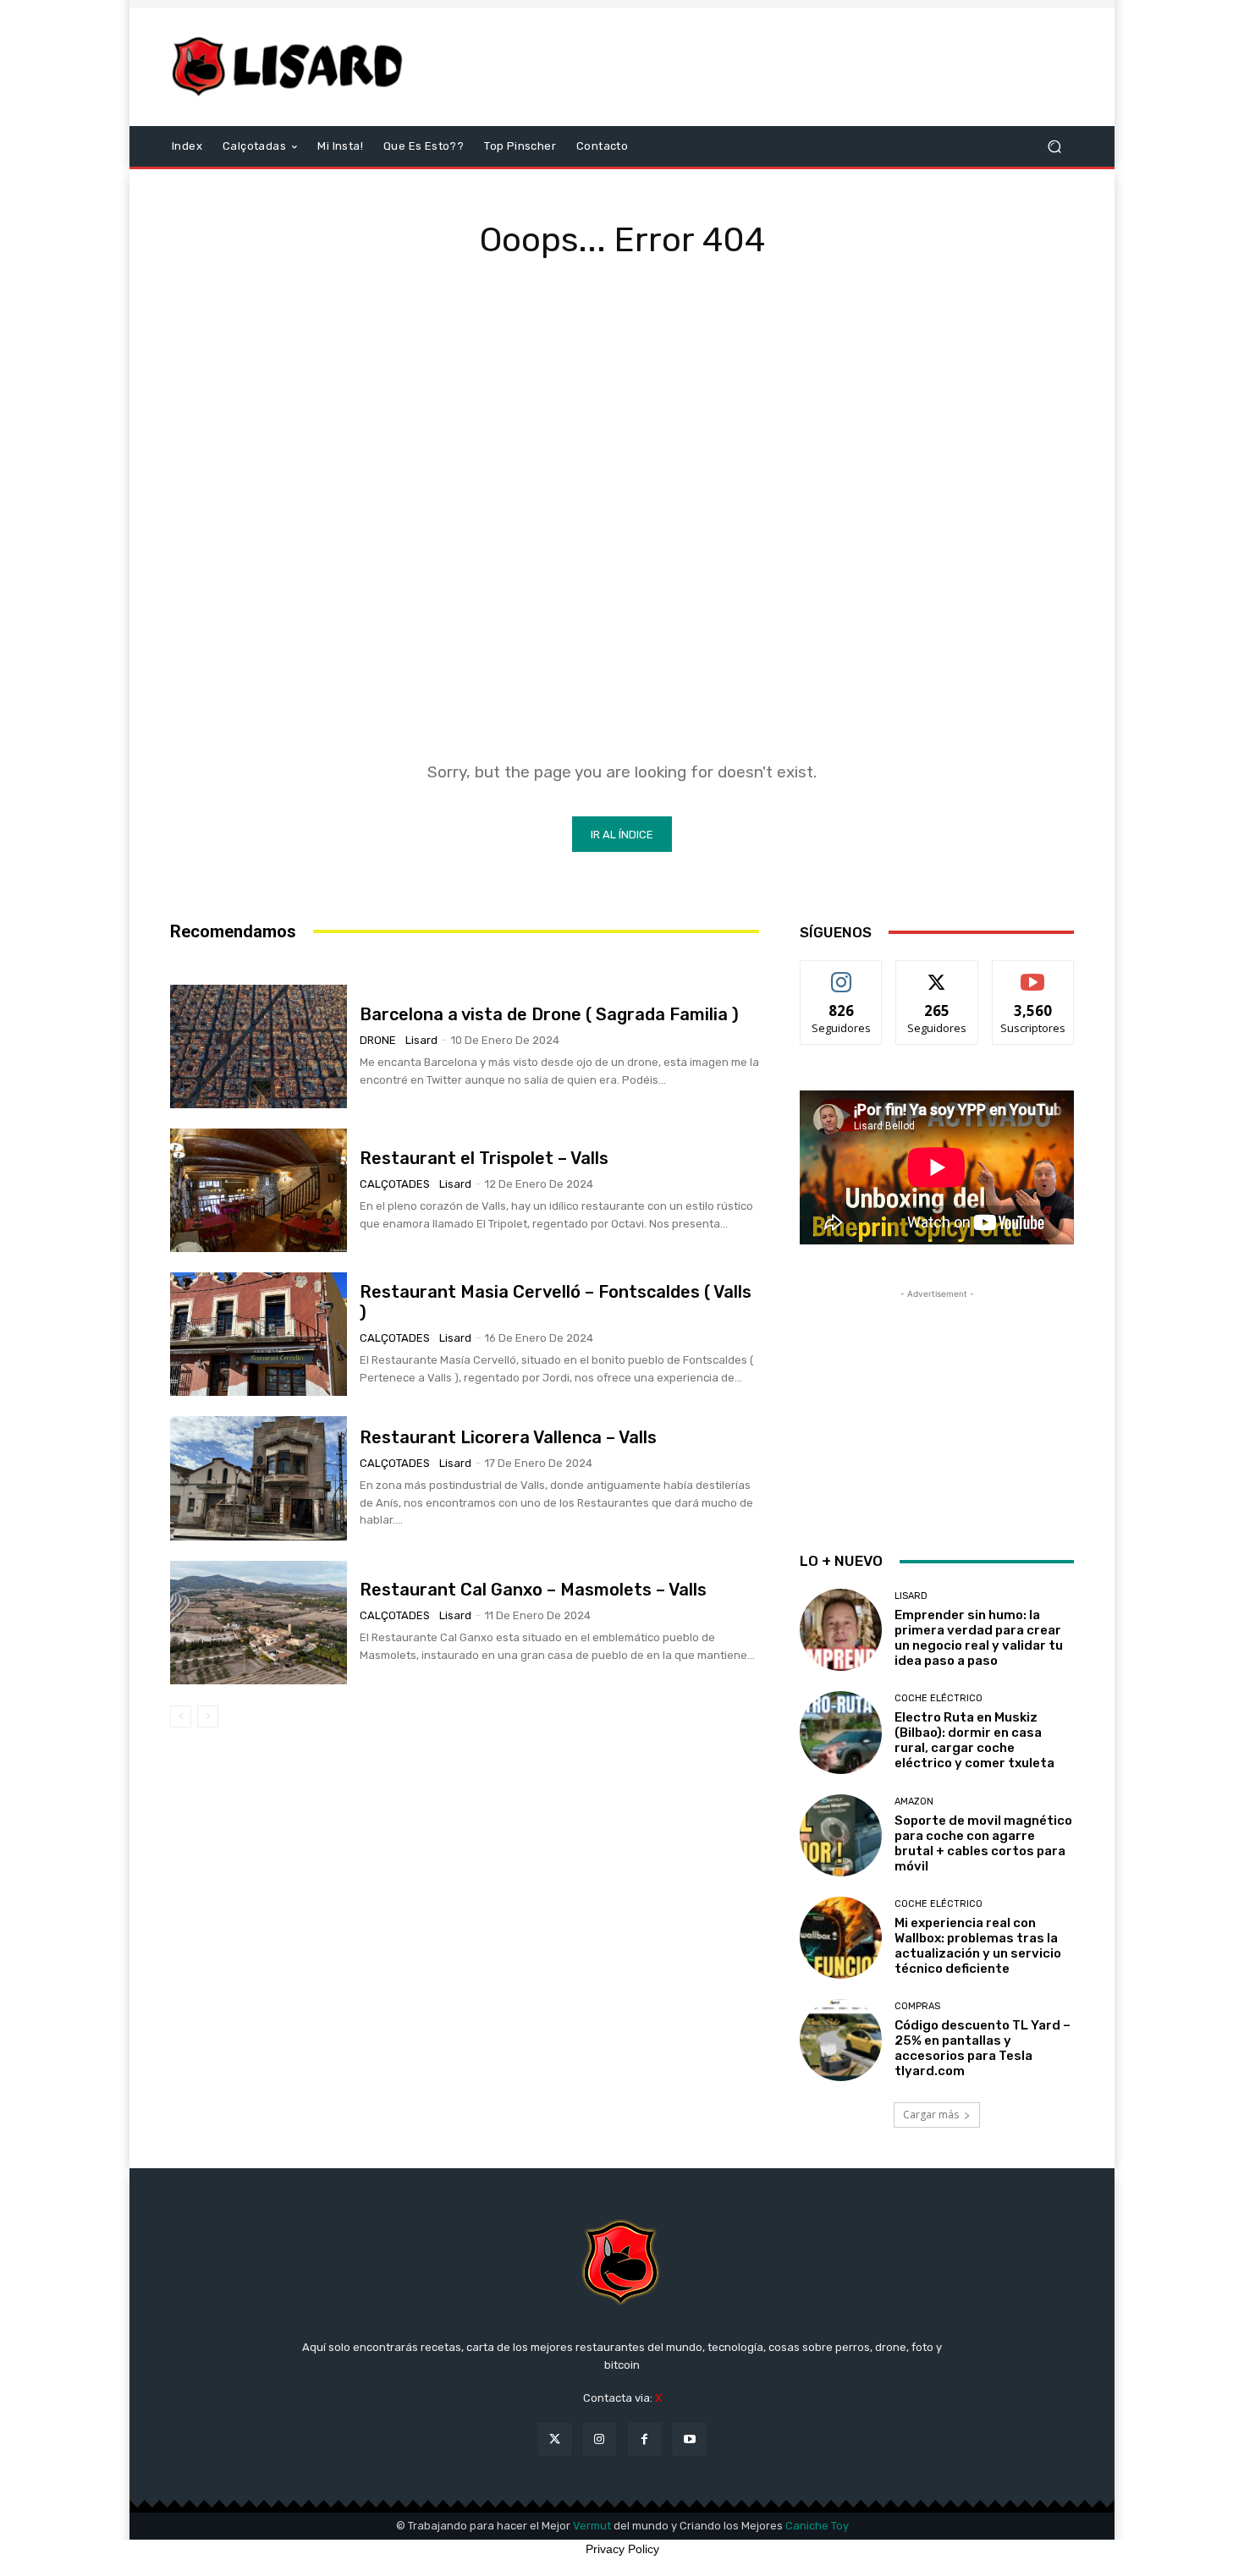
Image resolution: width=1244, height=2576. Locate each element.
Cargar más (931, 2115)
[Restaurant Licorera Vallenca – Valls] (259, 1478)
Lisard (911, 1596)
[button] (1054, 147)
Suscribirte (1033, 973)
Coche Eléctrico (939, 1698)
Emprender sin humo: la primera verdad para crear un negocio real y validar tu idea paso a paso (979, 1638)
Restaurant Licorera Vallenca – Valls (508, 1437)
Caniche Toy (817, 2526)
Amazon (914, 1802)
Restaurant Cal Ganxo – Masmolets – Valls (533, 1590)
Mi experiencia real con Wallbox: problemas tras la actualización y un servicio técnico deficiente (978, 1946)
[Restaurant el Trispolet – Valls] (259, 1190)
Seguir (842, 973)
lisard (421, 1040)
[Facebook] (644, 2439)
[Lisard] (292, 67)
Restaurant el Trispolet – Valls (484, 1158)
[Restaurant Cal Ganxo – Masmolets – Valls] (259, 1623)
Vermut (592, 2526)
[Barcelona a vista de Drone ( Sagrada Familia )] (259, 1046)
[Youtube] (689, 2439)
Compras (917, 2006)
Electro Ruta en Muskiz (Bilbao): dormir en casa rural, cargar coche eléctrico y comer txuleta (974, 1740)
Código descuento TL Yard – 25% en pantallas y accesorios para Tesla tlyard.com (983, 2048)
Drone (378, 1040)
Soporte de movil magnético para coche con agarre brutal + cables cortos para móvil (983, 1843)
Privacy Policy (622, 2549)
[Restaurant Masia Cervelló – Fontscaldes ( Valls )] (259, 1334)
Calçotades (395, 1184)
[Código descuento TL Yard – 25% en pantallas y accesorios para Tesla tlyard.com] (841, 2040)
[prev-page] (181, 1716)
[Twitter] (555, 2439)
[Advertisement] (763, 67)
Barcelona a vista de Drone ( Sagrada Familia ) (549, 1014)
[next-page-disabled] (208, 1716)
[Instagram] (600, 2439)
